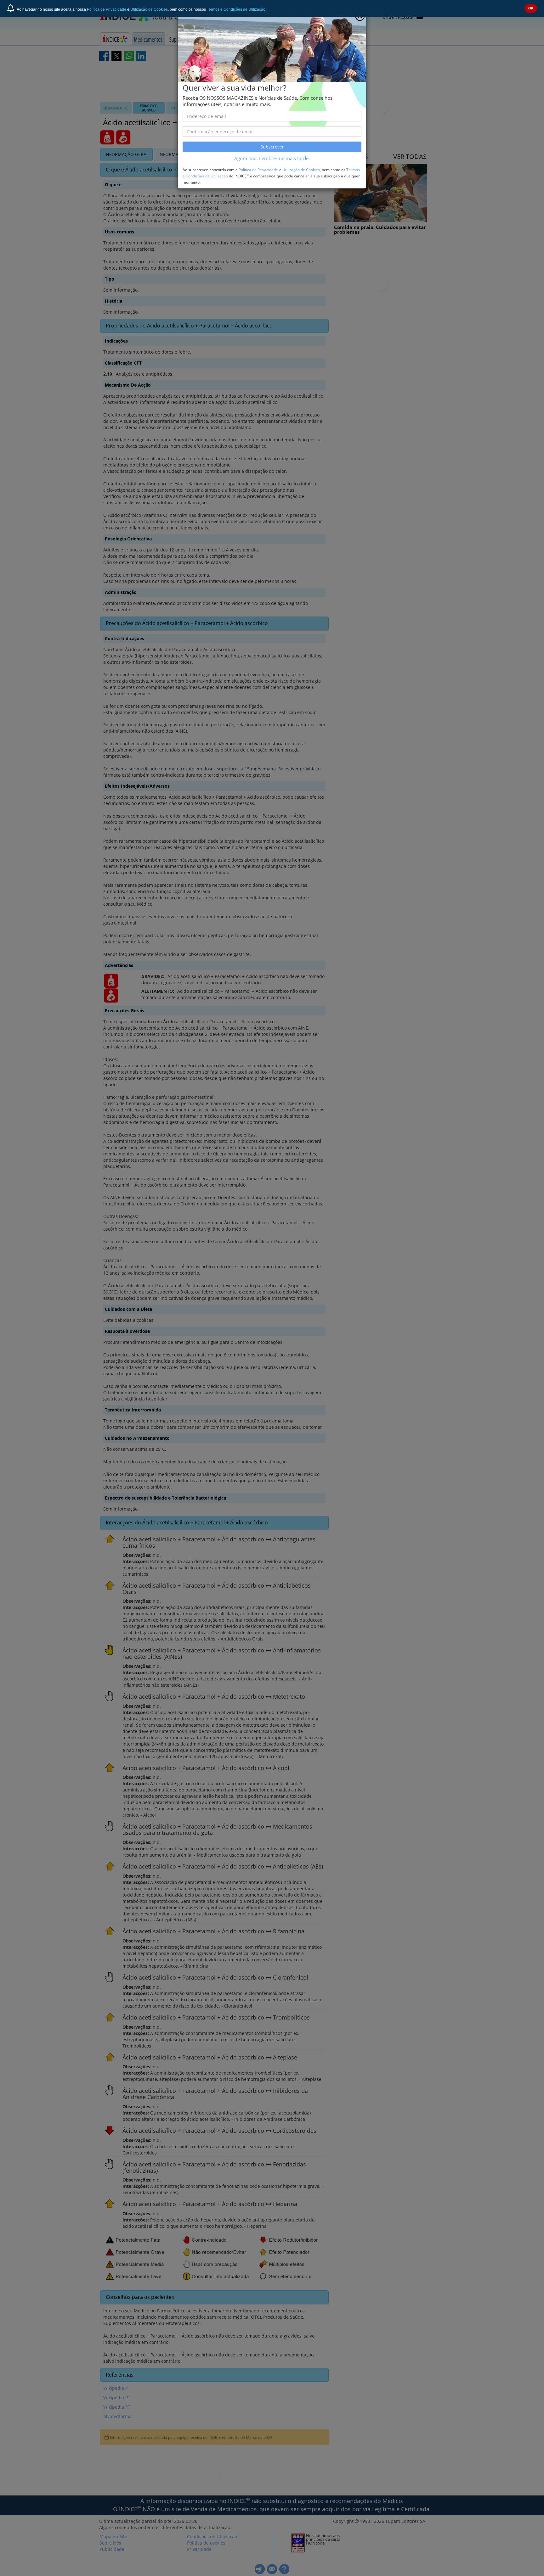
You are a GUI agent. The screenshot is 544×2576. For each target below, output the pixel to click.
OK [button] (531, 8)
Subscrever (272, 147)
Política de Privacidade (107, 9)
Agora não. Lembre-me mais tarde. (272, 158)
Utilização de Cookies (149, 9)
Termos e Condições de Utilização (236, 9)
